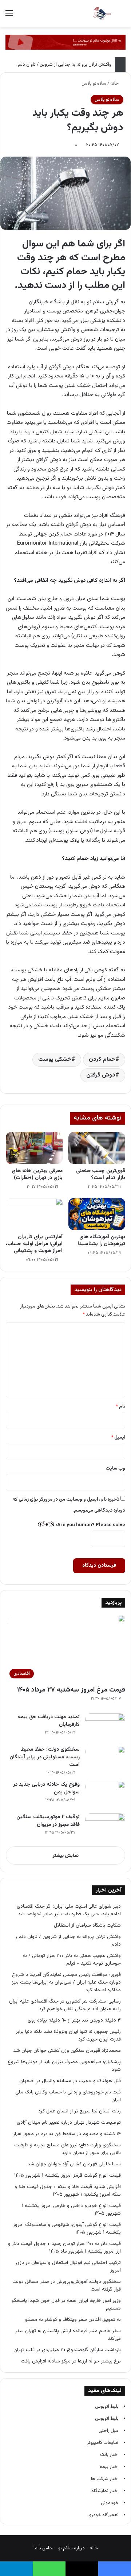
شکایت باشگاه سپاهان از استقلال (87, 1925)
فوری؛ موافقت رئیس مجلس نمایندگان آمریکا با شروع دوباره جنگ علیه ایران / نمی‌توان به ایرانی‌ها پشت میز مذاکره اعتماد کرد (66, 1982)
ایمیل (118, 1437)
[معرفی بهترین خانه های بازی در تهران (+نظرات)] (34, 1148)
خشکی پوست (55, 1059)
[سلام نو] (102, 14)
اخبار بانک (109, 2455)
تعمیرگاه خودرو (104, 2515)
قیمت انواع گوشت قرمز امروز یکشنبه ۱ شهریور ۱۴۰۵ (68, 2175)
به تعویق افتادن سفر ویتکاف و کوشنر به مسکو (72, 2320)
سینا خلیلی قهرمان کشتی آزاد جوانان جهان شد (74, 2164)
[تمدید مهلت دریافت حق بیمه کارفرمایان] (105, 1727)
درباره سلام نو (72, 2548)
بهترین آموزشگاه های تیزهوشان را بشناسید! (101, 1241)
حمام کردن (102, 1059)
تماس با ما (43, 2548)
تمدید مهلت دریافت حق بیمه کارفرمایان (49, 1721)
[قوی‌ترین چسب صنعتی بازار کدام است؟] (97, 1148)
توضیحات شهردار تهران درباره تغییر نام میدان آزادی (69, 2122)
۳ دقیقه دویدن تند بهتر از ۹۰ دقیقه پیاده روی (74, 2020)
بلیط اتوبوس (107, 2407)
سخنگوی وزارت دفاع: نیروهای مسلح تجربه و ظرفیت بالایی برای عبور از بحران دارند (68, 2149)
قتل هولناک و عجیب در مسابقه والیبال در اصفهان (70, 2081)
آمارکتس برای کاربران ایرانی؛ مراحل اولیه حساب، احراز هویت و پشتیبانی (34, 1244)
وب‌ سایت (115, 1469)
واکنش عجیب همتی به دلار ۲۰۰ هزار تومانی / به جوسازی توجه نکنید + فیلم (72, 1959)
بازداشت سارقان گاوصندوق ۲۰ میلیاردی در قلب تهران (67, 2350)
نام (120, 1406)
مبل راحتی (109, 2431)
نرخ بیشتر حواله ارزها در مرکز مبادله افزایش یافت (71, 2361)
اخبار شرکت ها (105, 2479)
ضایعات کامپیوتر (103, 2443)
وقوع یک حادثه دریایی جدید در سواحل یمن (46, 1788)
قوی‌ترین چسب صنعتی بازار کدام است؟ (101, 1174)
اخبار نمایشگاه (105, 2491)
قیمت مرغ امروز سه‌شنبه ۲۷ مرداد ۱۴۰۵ (71, 1690)
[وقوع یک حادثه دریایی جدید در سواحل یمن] (105, 1795)
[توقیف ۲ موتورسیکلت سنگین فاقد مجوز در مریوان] (105, 1827)
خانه (115, 84)
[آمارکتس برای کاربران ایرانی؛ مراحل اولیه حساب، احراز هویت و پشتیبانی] (34, 1214)
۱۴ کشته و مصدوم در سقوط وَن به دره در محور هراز (67, 2134)
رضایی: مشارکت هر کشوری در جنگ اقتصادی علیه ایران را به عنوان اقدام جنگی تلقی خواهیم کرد (65, 2005)
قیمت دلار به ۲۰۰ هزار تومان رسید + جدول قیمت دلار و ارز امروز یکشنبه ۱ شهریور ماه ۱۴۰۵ (64, 2247)
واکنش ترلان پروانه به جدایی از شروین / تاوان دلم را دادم (58, 65)
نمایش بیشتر (65, 1856)
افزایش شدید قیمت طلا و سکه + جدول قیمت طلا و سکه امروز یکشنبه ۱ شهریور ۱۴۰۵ (68, 2191)
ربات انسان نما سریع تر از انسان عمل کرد (80, 2111)
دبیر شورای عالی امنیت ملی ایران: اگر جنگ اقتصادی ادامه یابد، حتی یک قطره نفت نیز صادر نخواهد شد (69, 1910)
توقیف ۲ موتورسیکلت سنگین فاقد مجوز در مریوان (48, 1821)
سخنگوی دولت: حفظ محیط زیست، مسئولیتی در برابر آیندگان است (45, 1757)
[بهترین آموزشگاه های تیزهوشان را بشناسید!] (97, 1214)
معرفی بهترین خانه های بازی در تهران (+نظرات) (37, 1174)
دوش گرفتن (101, 1075)
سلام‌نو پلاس (94, 84)
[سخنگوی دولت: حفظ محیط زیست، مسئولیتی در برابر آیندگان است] (105, 1760)
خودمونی (110, 2503)
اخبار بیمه (109, 2467)
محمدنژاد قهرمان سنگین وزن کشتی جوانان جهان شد (67, 2051)
